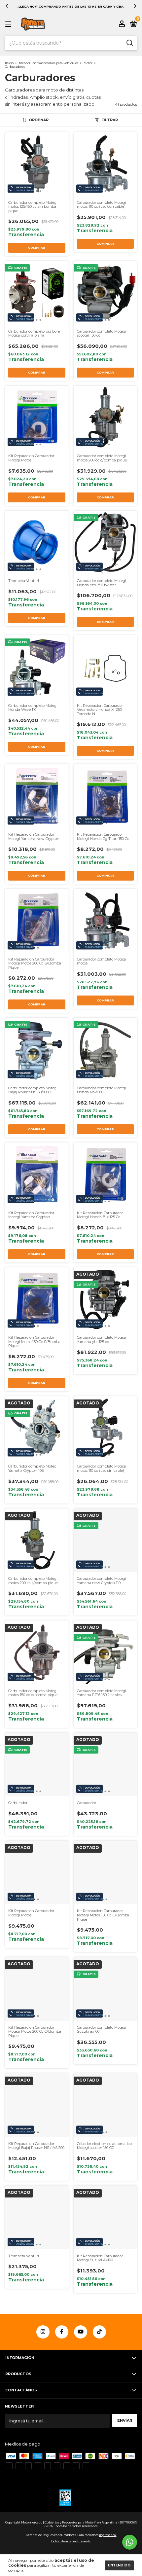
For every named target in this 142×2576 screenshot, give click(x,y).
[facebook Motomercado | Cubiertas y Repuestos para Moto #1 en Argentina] (62, 2332)
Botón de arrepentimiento (71, 2541)
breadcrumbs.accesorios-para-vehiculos (49, 63)
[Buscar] (129, 43)
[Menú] (9, 25)
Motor (88, 63)
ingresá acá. (108, 2535)
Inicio (9, 63)
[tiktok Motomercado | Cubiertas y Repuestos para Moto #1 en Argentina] (99, 2332)
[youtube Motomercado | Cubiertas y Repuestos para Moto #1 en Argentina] (81, 2332)
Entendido (119, 2565)
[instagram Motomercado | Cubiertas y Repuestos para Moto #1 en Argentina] (43, 2332)
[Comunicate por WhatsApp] (130, 2542)
